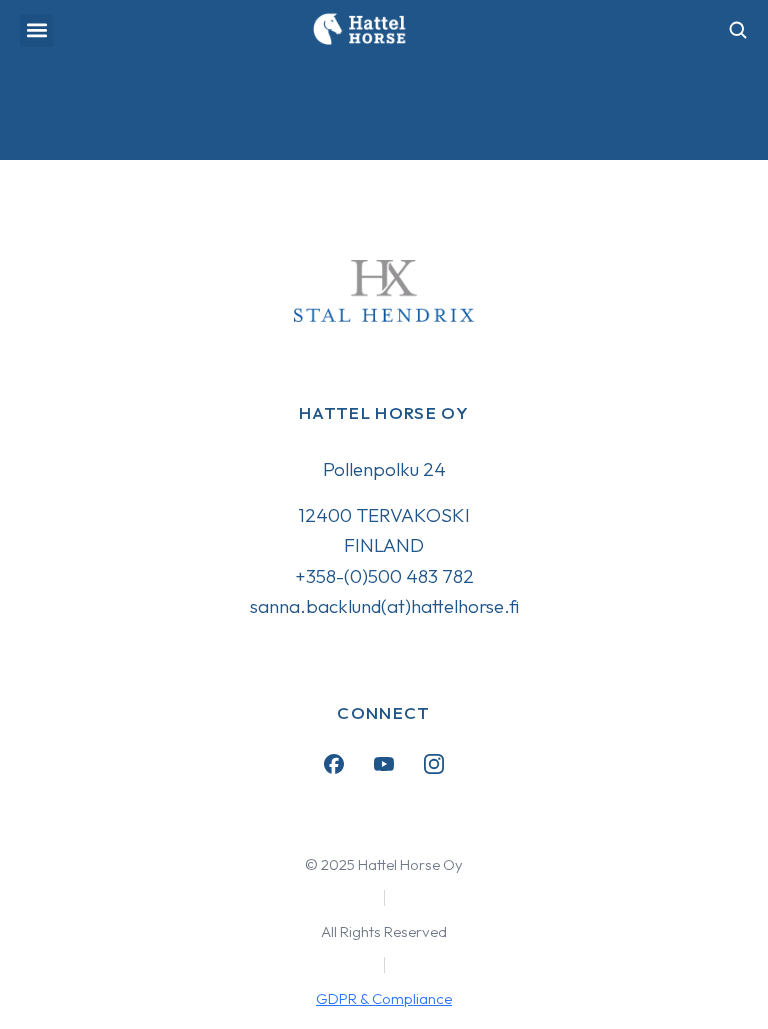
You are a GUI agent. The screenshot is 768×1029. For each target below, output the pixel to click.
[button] (36, 30)
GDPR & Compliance (384, 998)
